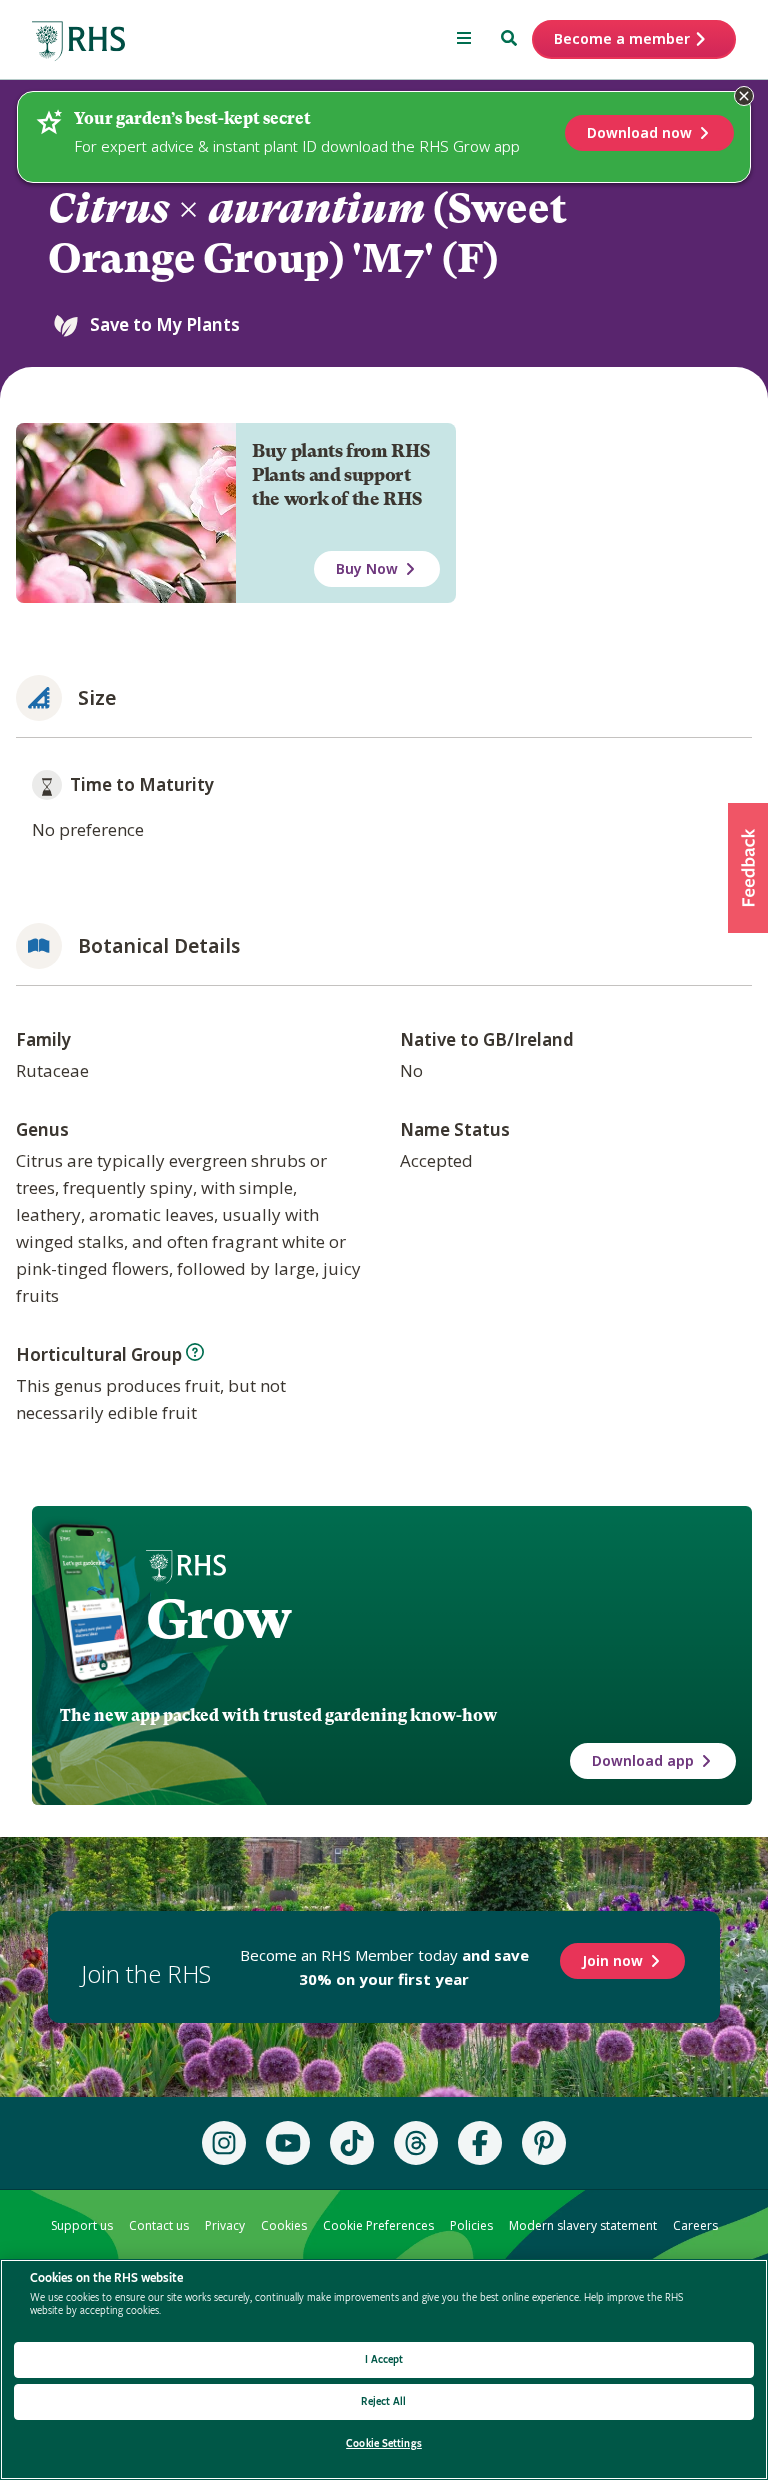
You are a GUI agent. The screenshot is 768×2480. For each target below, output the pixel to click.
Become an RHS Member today (384, 1967)
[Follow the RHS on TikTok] (352, 2143)
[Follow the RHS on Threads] (416, 2143)
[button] (748, 868)
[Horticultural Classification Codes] (195, 1352)
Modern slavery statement (583, 2225)
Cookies (284, 2225)
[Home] (79, 41)
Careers (695, 2225)
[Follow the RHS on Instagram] (224, 2143)
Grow (218, 1619)
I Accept (384, 2359)
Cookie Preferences (378, 2225)
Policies (471, 2225)
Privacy (225, 2225)
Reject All (383, 2401)
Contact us (159, 2225)
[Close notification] (744, 96)
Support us (82, 2225)
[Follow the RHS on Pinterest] (544, 2143)
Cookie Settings (384, 2443)
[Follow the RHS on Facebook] (480, 2143)
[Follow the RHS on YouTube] (288, 2143)
